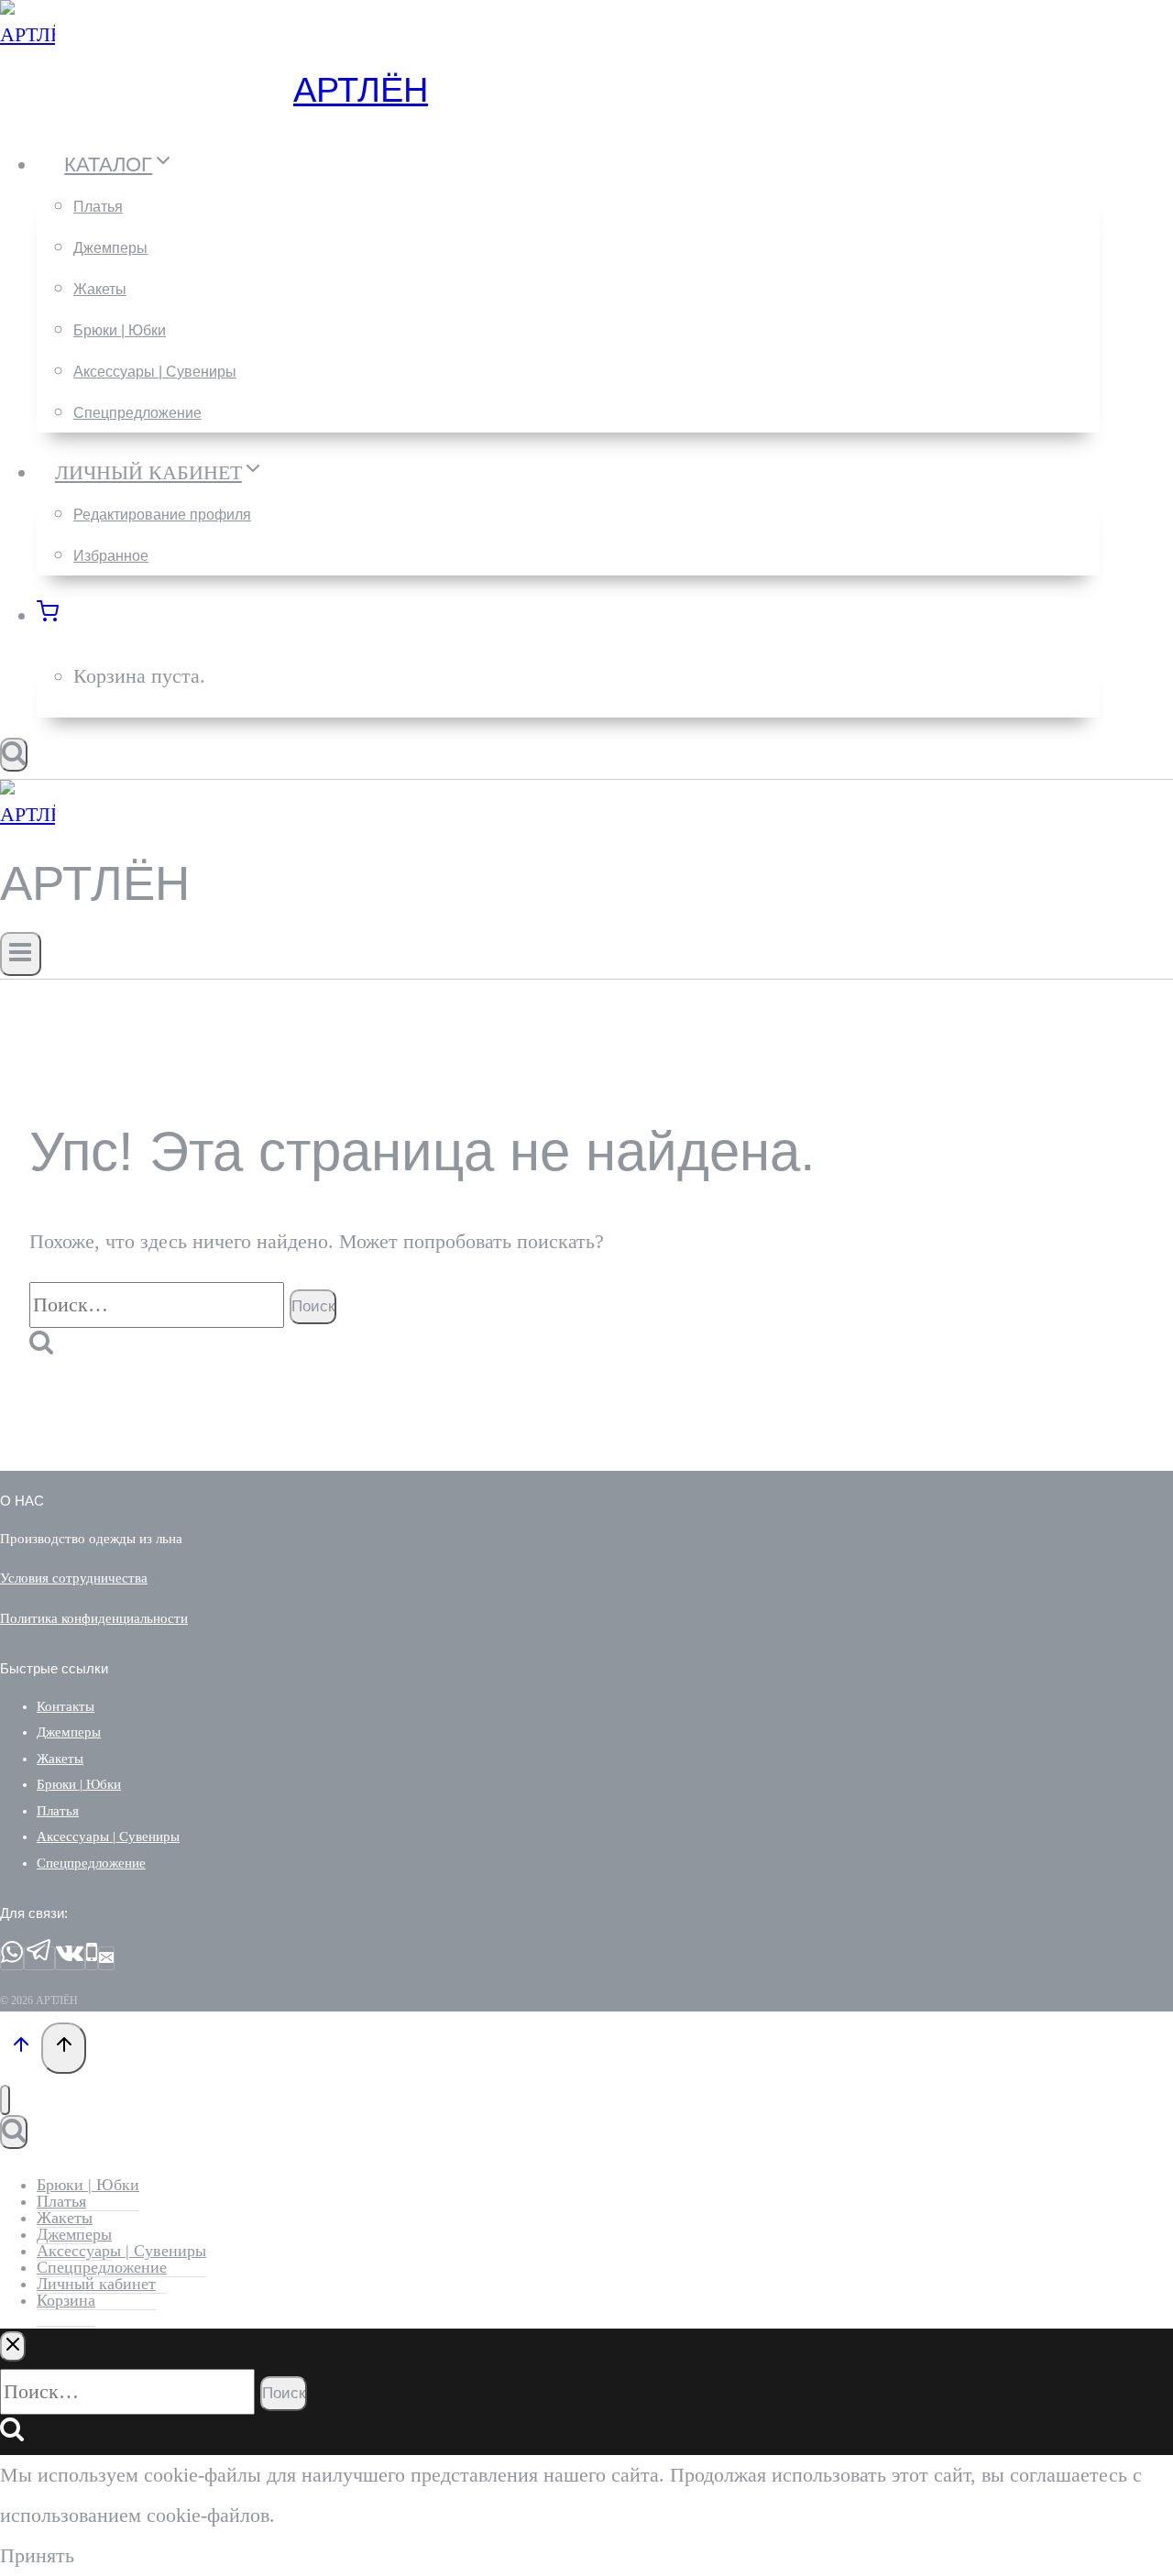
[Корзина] (58, 615)
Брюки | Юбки (120, 330)
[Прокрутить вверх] (21, 2048)
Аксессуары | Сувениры (155, 372)
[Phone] (92, 1958)
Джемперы (110, 248)
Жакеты (100, 289)
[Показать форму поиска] (14, 755)
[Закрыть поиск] (13, 2346)
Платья (98, 207)
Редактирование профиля (162, 515)
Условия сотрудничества (74, 1578)
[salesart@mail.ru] (106, 1958)
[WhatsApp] (12, 1958)
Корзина (66, 2300)
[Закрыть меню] (5, 2100)
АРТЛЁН (361, 90)
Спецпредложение (137, 413)
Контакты (66, 1706)
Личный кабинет (96, 2284)
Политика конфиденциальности (94, 1618)
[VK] (70, 1958)
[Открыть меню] (21, 954)
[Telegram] (39, 1958)
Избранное (111, 556)
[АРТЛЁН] (27, 34)
